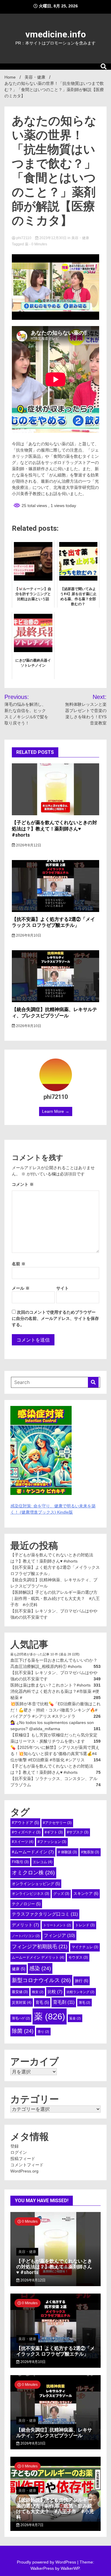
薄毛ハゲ (21, 2018)
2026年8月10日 (28, 935)
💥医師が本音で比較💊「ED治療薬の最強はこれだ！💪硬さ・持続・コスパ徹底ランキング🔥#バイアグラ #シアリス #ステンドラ (55, 1710)
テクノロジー (26, 1904)
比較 (55, 1992)
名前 (19, 1264)
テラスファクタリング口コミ (45, 1914)
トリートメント (57, 1925)
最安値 (20, 1992)
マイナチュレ (85, 1947)
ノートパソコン (26, 1936)
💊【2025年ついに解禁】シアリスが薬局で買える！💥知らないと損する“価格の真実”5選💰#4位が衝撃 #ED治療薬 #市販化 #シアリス (55, 1754)
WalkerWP (70, 2568)
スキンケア (86, 1894)
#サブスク (78, 1832)
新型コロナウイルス (41, 1980)
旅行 (82, 1981)
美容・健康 (80, 238)
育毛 (42, 2002)
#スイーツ (23, 1842)
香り (43, 2032)
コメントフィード (27, 2165)
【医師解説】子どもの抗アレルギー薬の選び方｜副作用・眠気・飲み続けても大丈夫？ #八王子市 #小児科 (55, 1598)
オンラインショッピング (36, 1884)
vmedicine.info (56, 34)
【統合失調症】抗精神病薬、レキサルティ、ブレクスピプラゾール (54, 1013)
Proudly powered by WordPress (47, 2562)
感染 (40, 1968)
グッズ (61, 1894)
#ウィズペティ (26, 1832)
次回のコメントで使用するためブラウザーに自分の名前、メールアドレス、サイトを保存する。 (55, 1318)
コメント (23, 1184)
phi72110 (24, 238)
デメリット (25, 1925)
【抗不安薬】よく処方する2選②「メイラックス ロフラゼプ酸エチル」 (53, 922)
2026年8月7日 (32, 2525)
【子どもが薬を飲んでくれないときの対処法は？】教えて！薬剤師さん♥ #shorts (54, 829)
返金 (75, 2018)
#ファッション (52, 1842)
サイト (62, 1288)
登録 (15, 2146)
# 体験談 (67, 1852)
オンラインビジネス (30, 1894)
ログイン (19, 2152)
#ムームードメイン (33, 1852)
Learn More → (56, 1111)
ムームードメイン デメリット (38, 1957)
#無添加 (90, 1852)
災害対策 (22, 2003)
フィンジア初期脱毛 (40, 1946)
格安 (38, 1992)
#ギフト (54, 1832)
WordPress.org (24, 2171)
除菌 (23, 2031)
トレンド (85, 1925)
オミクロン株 (33, 1873)
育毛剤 (64, 2002)
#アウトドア (25, 1823)
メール (21, 1288)
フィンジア (59, 1935)
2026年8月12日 (28, 845)
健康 (18, 1969)
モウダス (78, 1957)
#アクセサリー (57, 1823)
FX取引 (20, 1862)
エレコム (43, 1862)
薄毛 (85, 2003)
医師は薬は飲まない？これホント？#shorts (50, 1685)
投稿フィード (23, 2159)
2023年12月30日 (53, 238)
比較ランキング (81, 1992)
